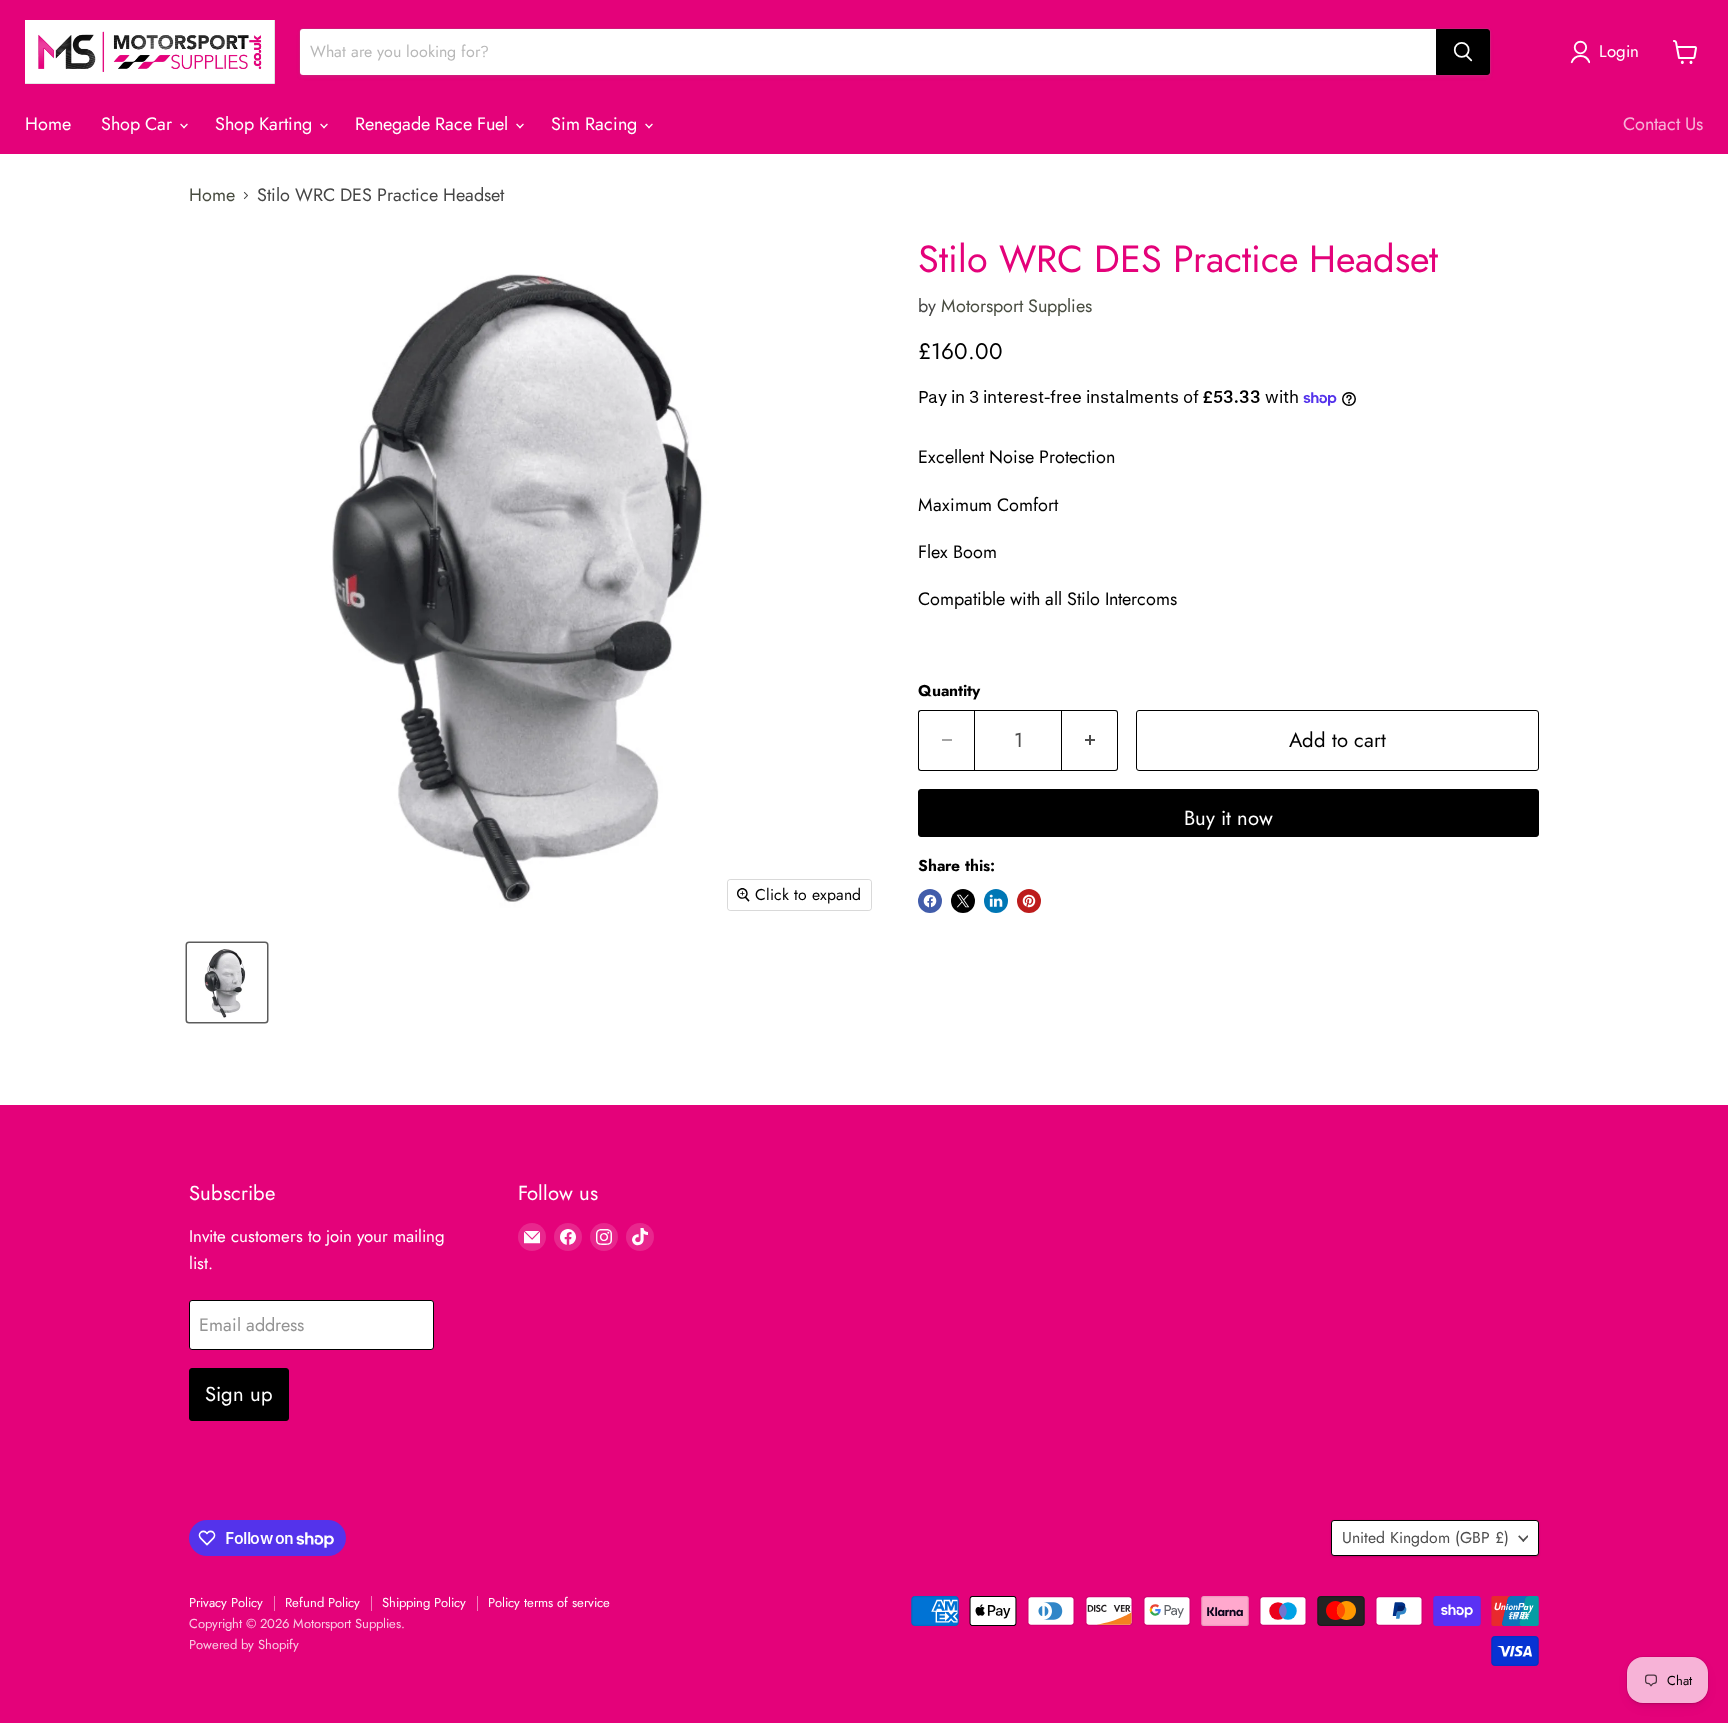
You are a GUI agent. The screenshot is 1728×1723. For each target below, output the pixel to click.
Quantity (949, 691)
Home (48, 124)
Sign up (239, 1394)
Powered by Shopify (244, 1644)
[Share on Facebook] (930, 901)
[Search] (1463, 52)
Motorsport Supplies (1016, 306)
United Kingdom (1425, 1537)
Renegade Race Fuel (434, 124)
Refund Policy (322, 1602)
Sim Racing (596, 124)
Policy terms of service (549, 1602)
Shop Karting (266, 124)
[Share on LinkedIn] (996, 901)
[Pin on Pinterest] (1029, 901)
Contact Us (1663, 124)
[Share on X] (963, 901)
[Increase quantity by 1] (1090, 740)
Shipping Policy (424, 1602)
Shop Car (139, 124)
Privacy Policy (226, 1602)
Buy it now (1228, 818)
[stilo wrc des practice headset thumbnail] (227, 982)
